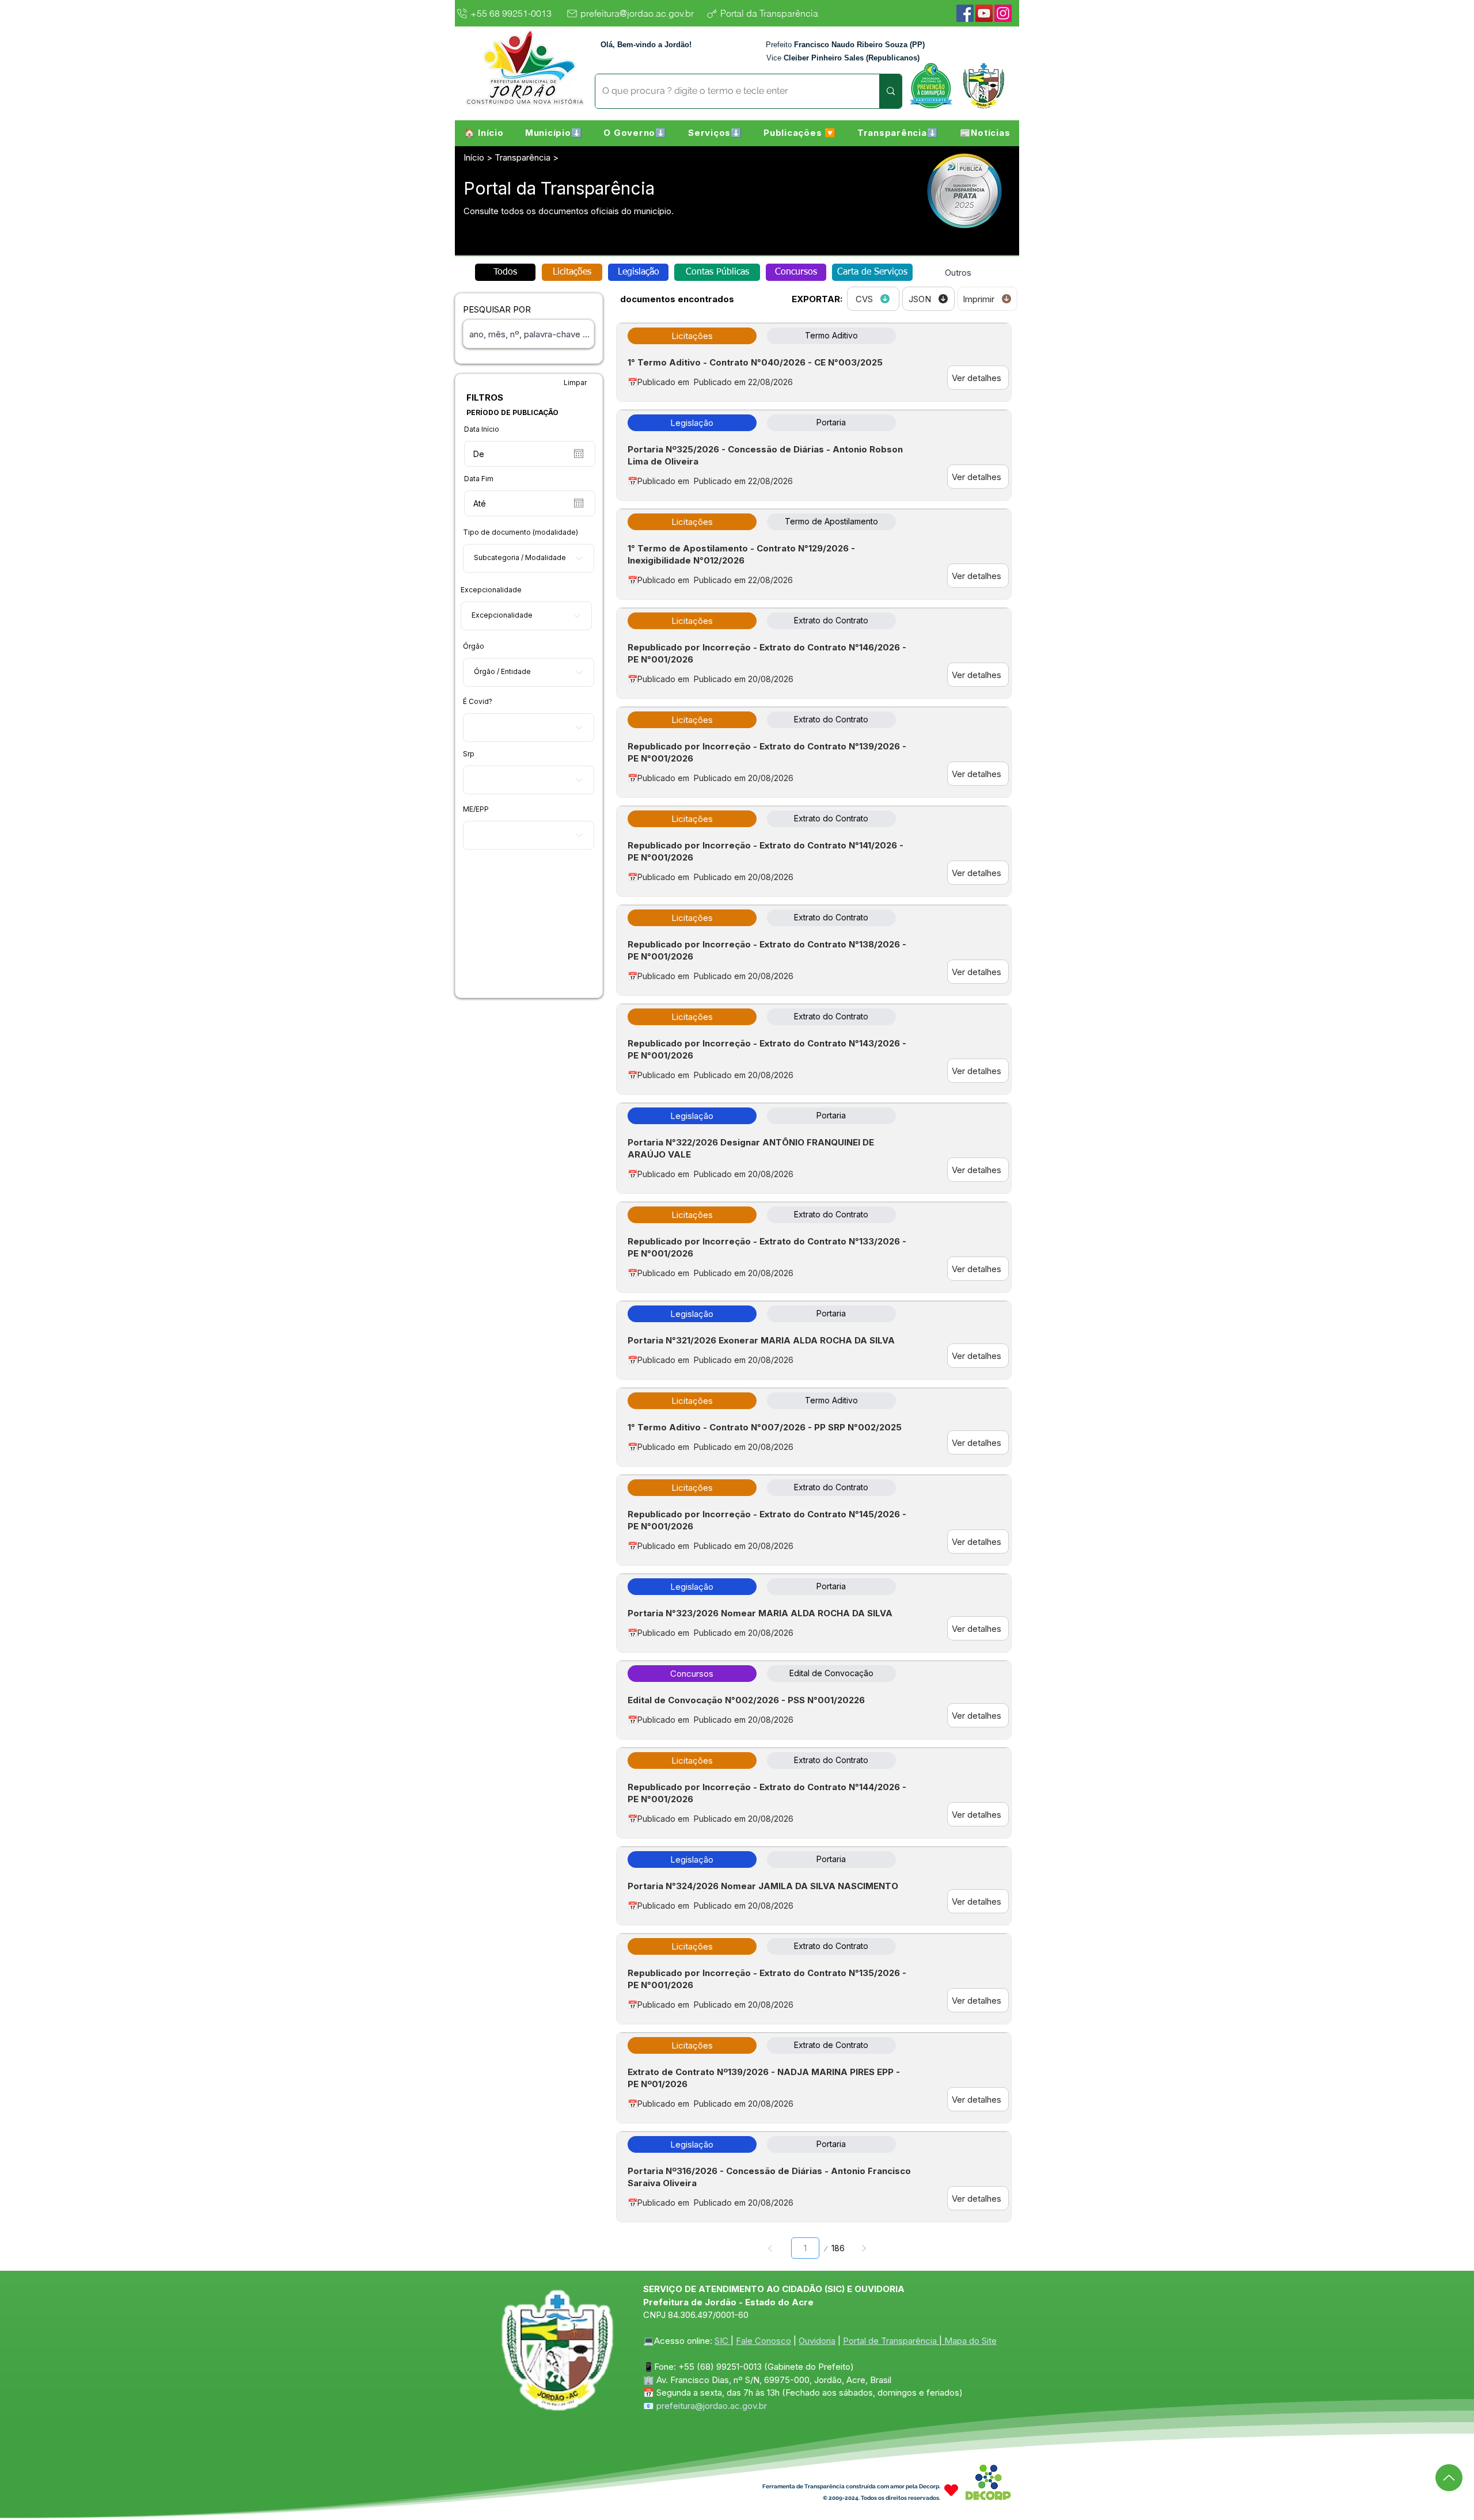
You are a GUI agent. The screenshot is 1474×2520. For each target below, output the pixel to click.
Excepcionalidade (491, 590)
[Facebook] (965, 13)
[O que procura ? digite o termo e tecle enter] (890, 91)
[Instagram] (1003, 13)
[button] (554, 132)
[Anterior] (771, 2248)
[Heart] (951, 2490)
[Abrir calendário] (579, 454)
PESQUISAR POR (497, 309)
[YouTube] (984, 13)
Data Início (482, 429)
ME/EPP (476, 809)
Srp (469, 754)
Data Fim (479, 479)
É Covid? (478, 702)
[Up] (1449, 2478)
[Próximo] (863, 2248)
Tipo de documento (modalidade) (521, 532)
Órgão (474, 646)
